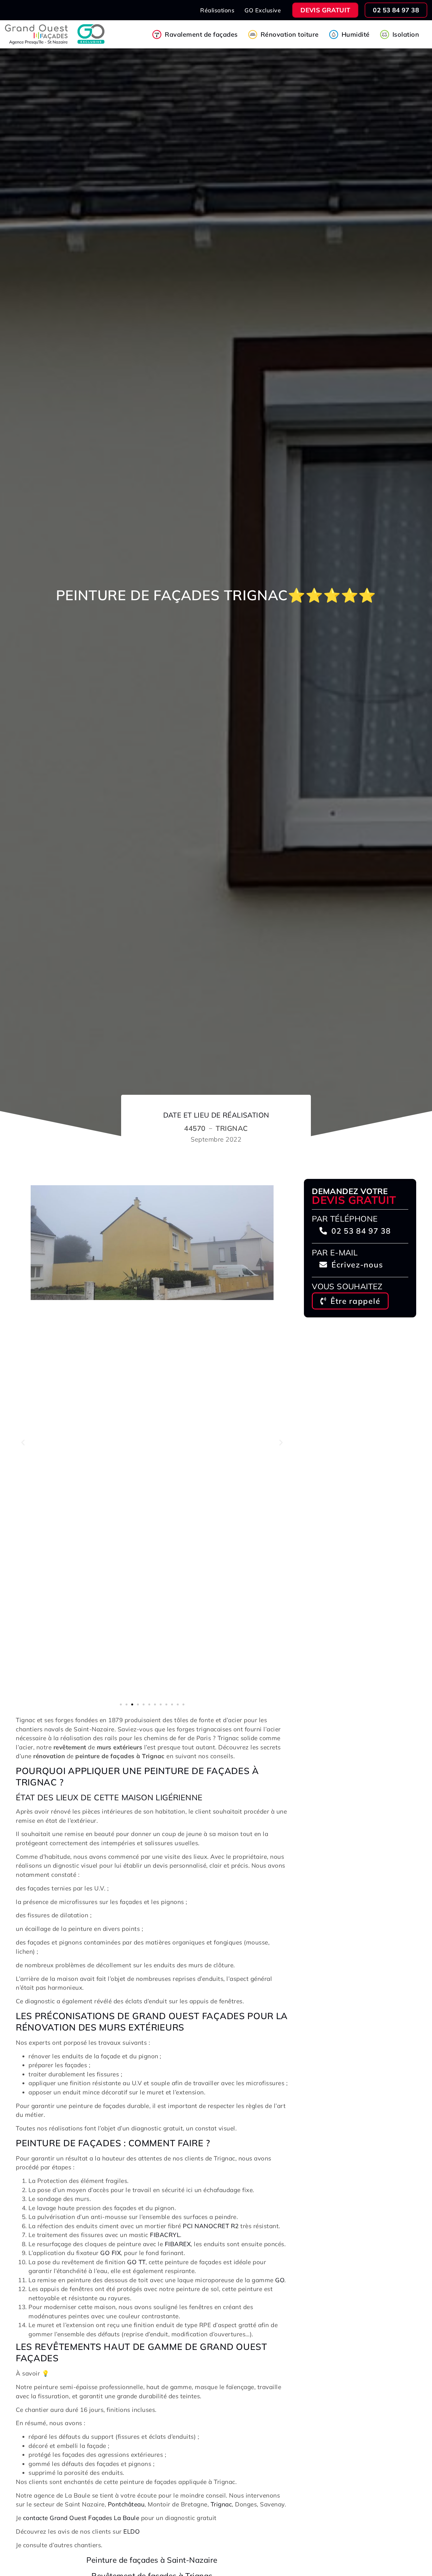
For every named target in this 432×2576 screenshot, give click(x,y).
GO (280, 2280)
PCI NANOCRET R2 (211, 2226)
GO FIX (111, 2253)
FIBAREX (178, 2244)
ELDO (132, 2531)
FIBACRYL (165, 2235)
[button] (23, 1442)
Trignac (221, 2504)
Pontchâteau (126, 2504)
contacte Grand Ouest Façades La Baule (81, 2518)
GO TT (136, 2262)
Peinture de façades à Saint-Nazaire (152, 2560)
